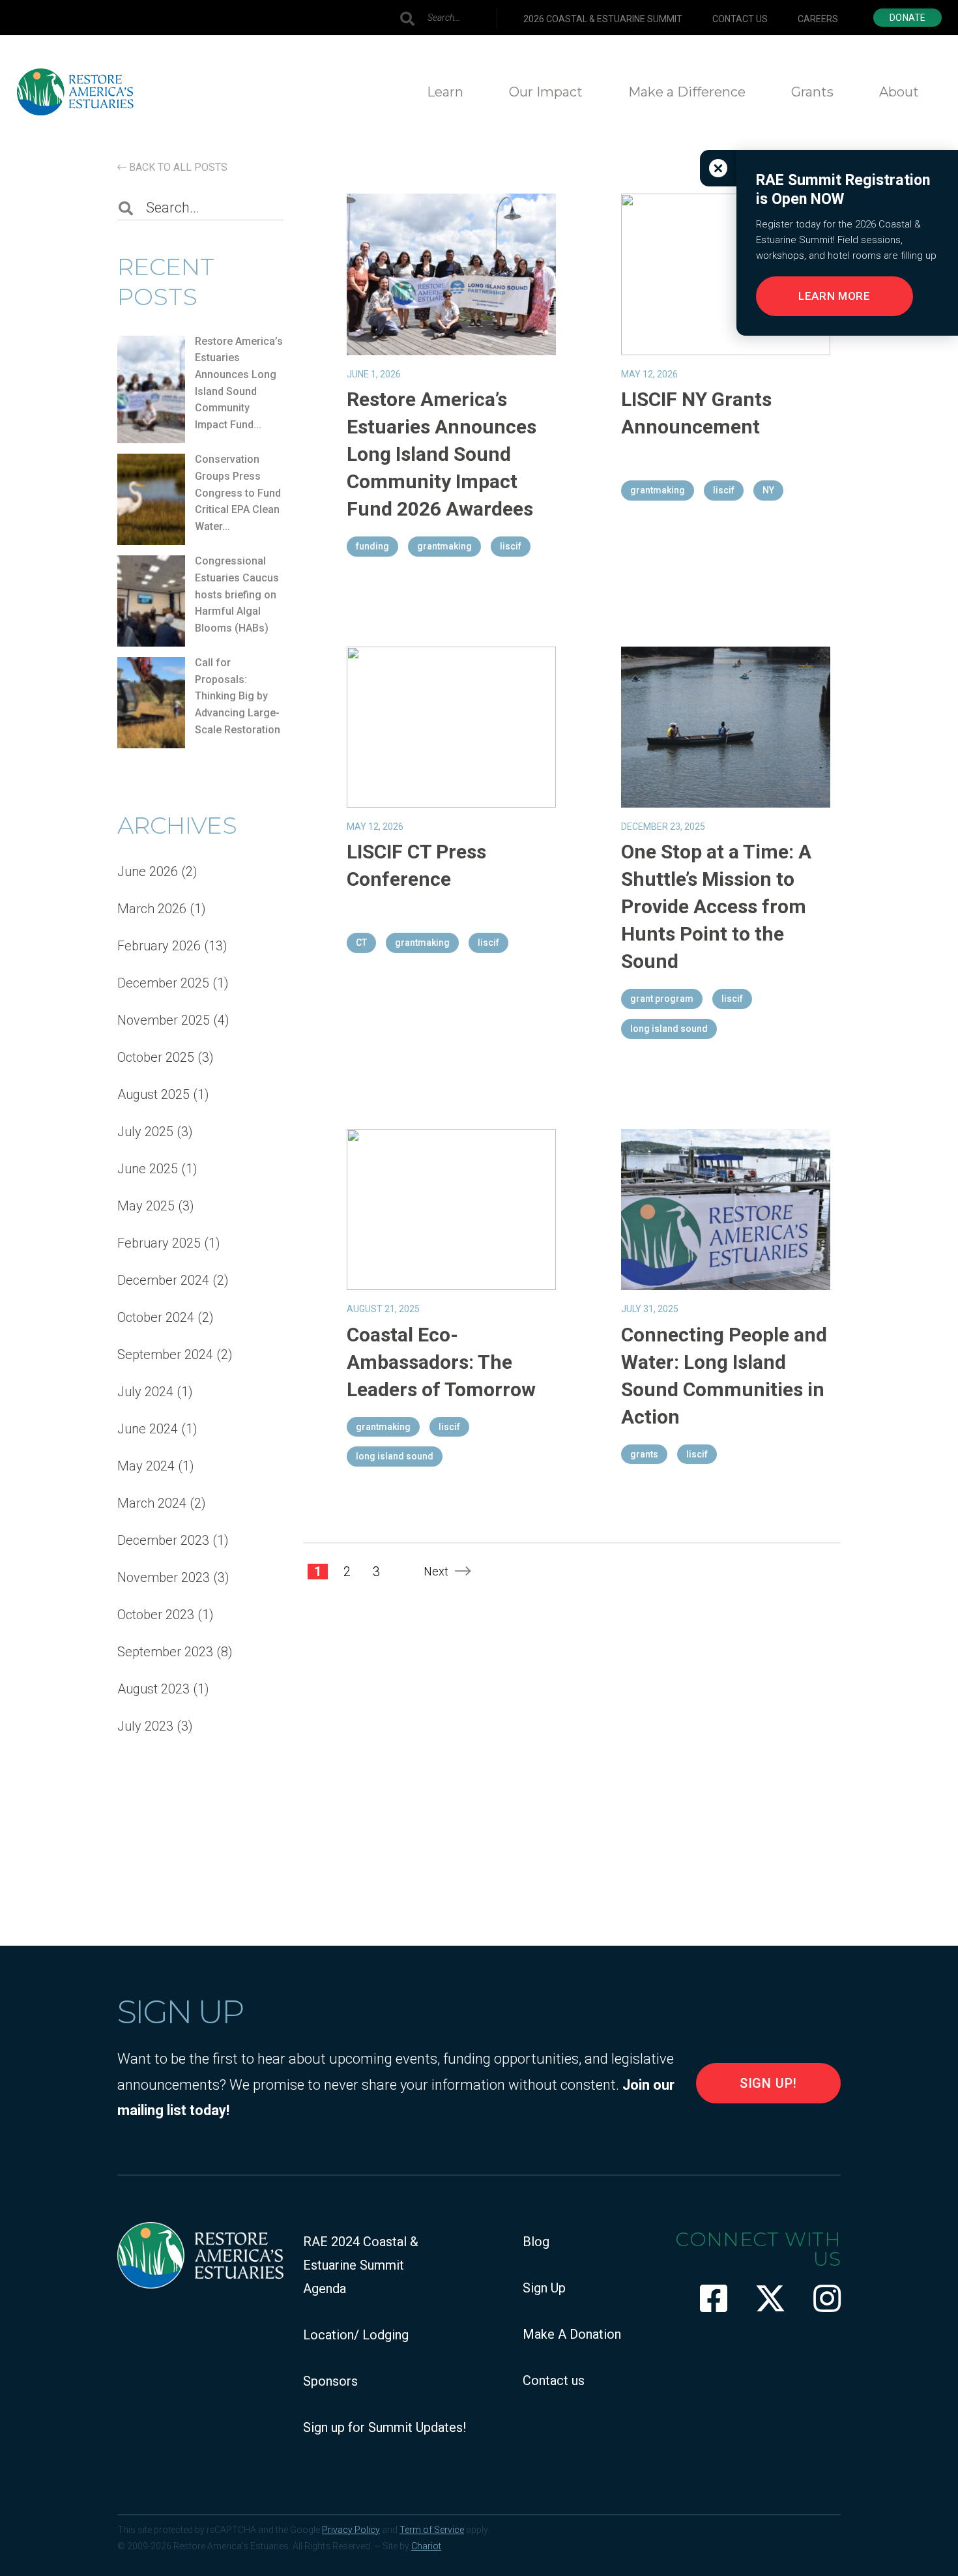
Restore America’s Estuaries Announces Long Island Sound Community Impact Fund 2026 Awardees (442, 454)
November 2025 (164, 1020)
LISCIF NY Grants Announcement (696, 413)
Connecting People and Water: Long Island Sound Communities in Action (724, 1376)
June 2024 (148, 1429)
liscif (511, 546)
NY (768, 490)
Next (436, 1571)
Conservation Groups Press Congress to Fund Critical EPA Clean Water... (238, 492)
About (899, 92)
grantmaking (444, 546)
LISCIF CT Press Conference (416, 865)
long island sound (669, 1029)
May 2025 (146, 1206)
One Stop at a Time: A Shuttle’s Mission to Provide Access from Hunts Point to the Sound (716, 906)
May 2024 (146, 1466)
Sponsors (330, 2381)
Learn (445, 92)
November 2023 (164, 1577)
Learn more (835, 296)
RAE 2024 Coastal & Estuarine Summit (361, 2253)
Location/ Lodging (356, 2335)
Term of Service (432, 2530)
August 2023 (153, 1689)
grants (644, 1454)
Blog (536, 2242)
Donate (907, 18)
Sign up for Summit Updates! (385, 2427)
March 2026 (152, 909)
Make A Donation (572, 2334)
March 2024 (152, 1503)
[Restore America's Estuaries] (75, 92)
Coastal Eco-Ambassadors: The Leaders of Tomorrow (441, 1362)
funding (372, 546)
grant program (662, 999)
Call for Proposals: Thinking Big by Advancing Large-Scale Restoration (238, 696)
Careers (818, 19)
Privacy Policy (351, 2530)
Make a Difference (687, 92)
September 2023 (165, 1652)
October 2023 (156, 1615)
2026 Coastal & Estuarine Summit (603, 19)
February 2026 (159, 946)
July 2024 (145, 1392)
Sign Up (544, 2288)
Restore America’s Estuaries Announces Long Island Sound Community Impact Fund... (239, 383)
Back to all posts (177, 167)
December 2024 (163, 1280)
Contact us (740, 19)
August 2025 (153, 1094)
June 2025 (148, 1169)
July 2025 (145, 1132)
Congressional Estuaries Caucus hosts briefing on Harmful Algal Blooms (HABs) (237, 594)
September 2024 (165, 1354)
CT (361, 943)
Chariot (426, 2546)
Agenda (325, 2289)
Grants (812, 92)
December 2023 (163, 1540)
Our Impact (546, 92)
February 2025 (159, 1243)
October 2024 (156, 1317)
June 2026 (148, 871)
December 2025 (163, 983)
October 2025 (156, 1057)
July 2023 (145, 1726)
